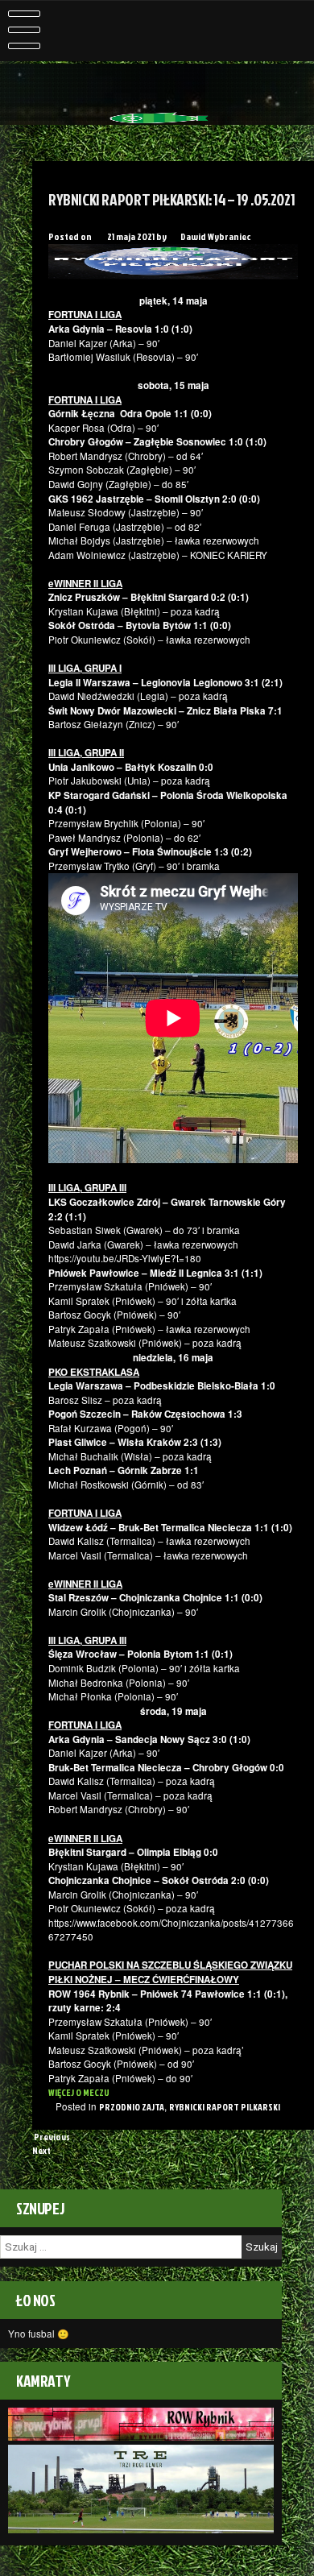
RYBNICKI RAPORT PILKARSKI (225, 2107)
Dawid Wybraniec (215, 236)
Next (42, 2150)
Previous (51, 2137)
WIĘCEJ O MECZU (79, 2092)
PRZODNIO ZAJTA (132, 2107)
